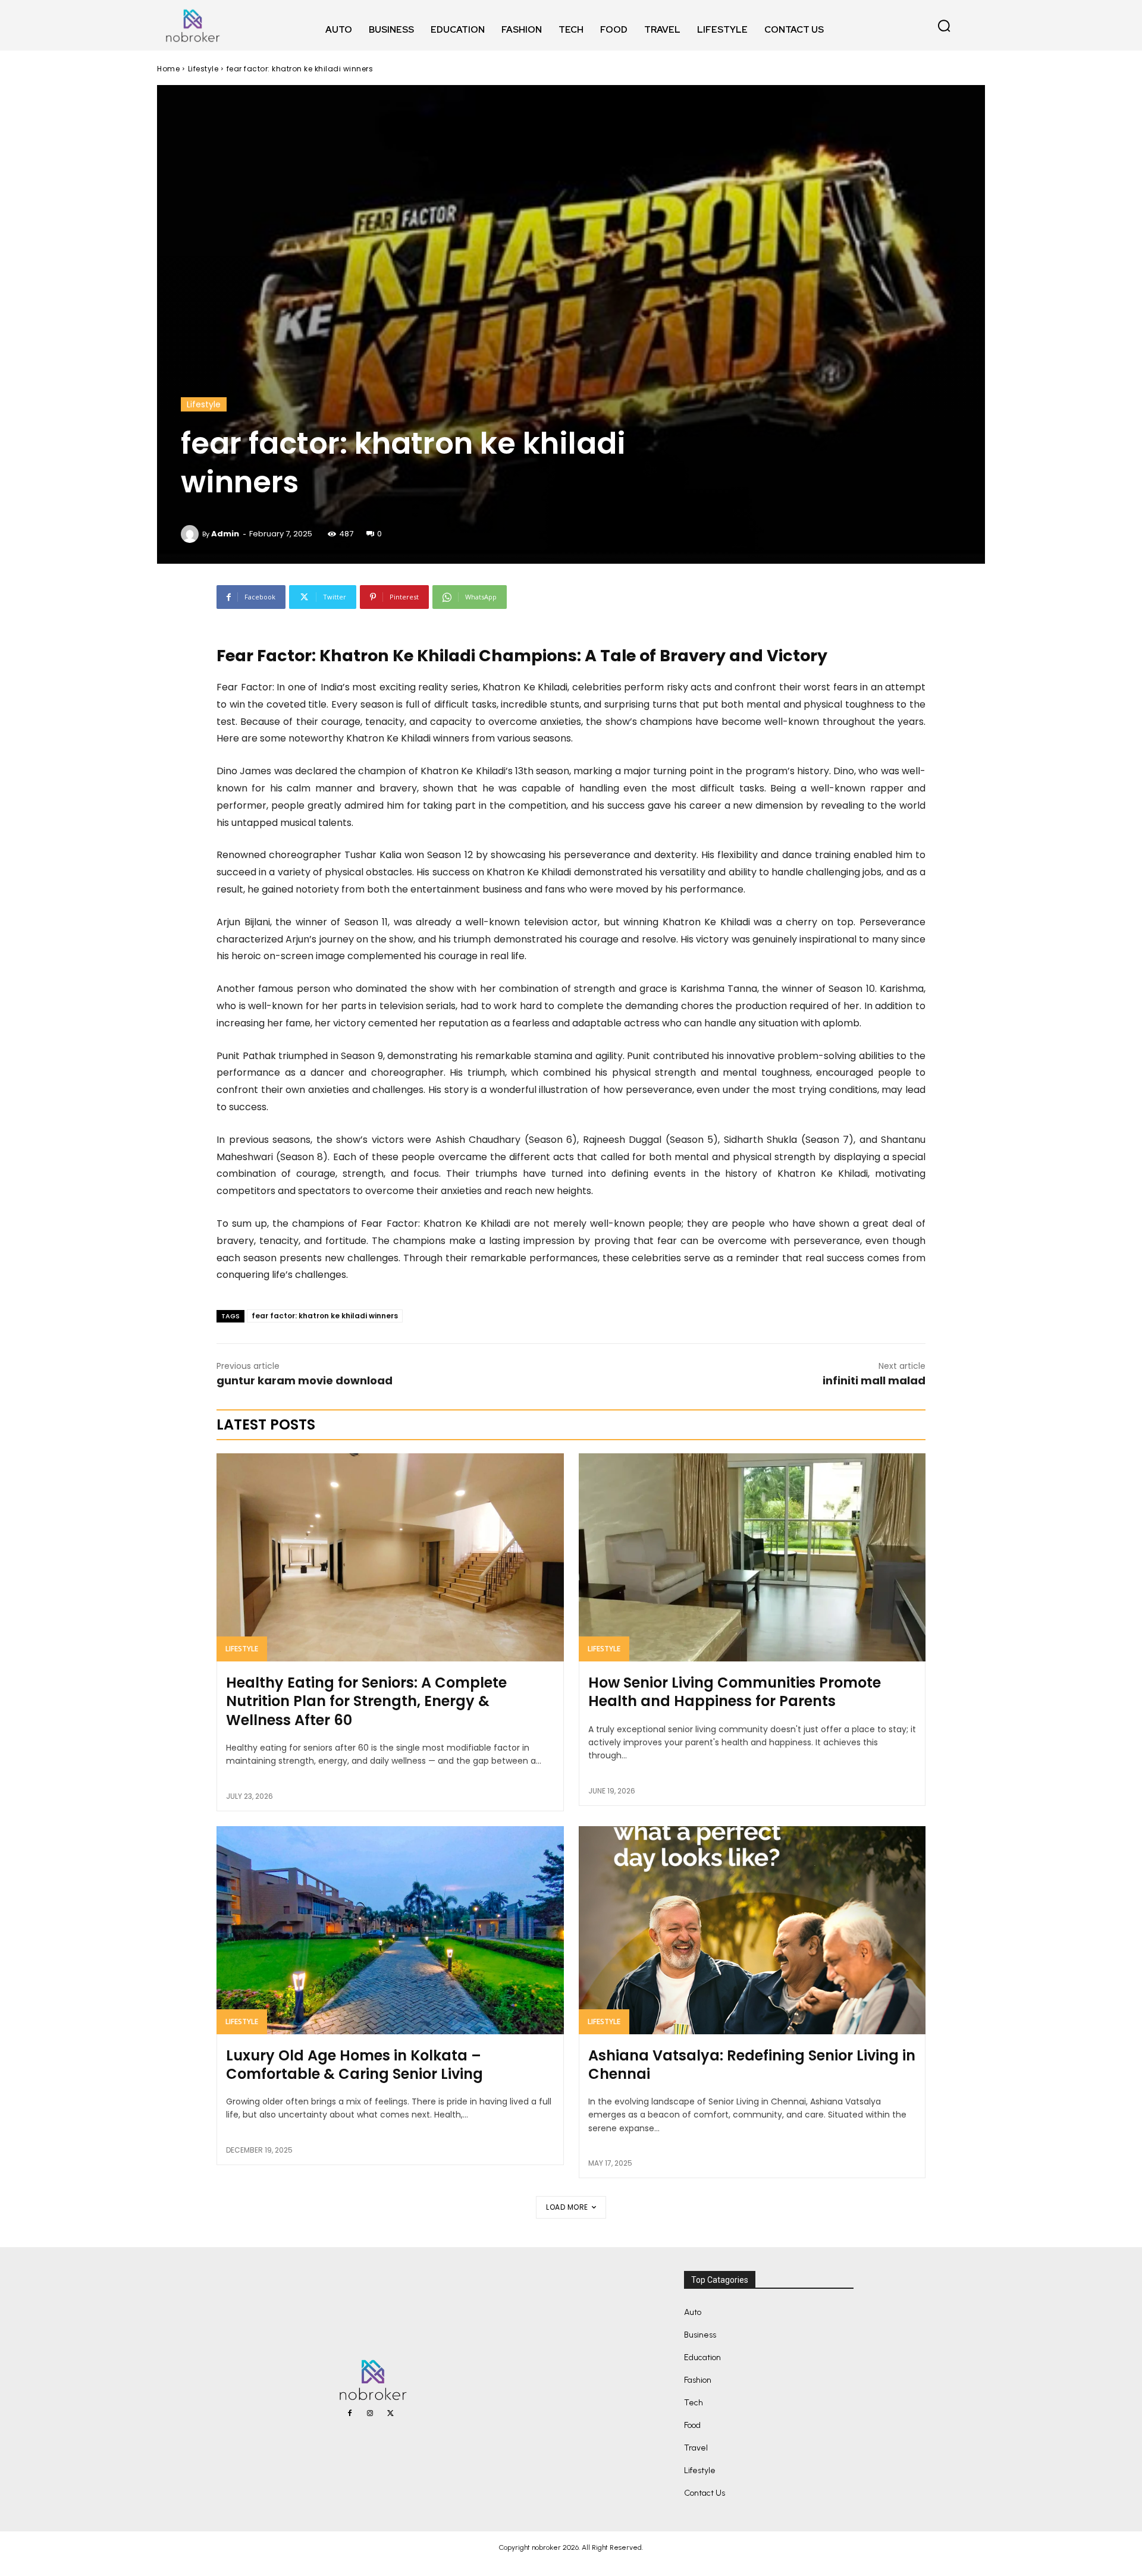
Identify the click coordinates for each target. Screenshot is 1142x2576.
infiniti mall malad (874, 1380)
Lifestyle (203, 69)
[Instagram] (370, 2414)
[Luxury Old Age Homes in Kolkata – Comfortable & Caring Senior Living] (390, 1930)
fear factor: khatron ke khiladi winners (325, 1316)
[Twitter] (390, 2414)
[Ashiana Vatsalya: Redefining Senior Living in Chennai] (752, 1930)
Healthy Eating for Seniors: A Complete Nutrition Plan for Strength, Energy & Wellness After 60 (366, 1701)
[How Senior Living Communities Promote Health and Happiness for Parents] (752, 1557)
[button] (944, 26)
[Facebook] (350, 2414)
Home (168, 69)
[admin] (192, 534)
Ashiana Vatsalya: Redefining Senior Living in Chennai (752, 2065)
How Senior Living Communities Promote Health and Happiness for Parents (735, 1692)
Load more (567, 2207)
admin (225, 534)
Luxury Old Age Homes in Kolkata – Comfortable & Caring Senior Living (354, 2065)
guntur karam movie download (305, 1380)
